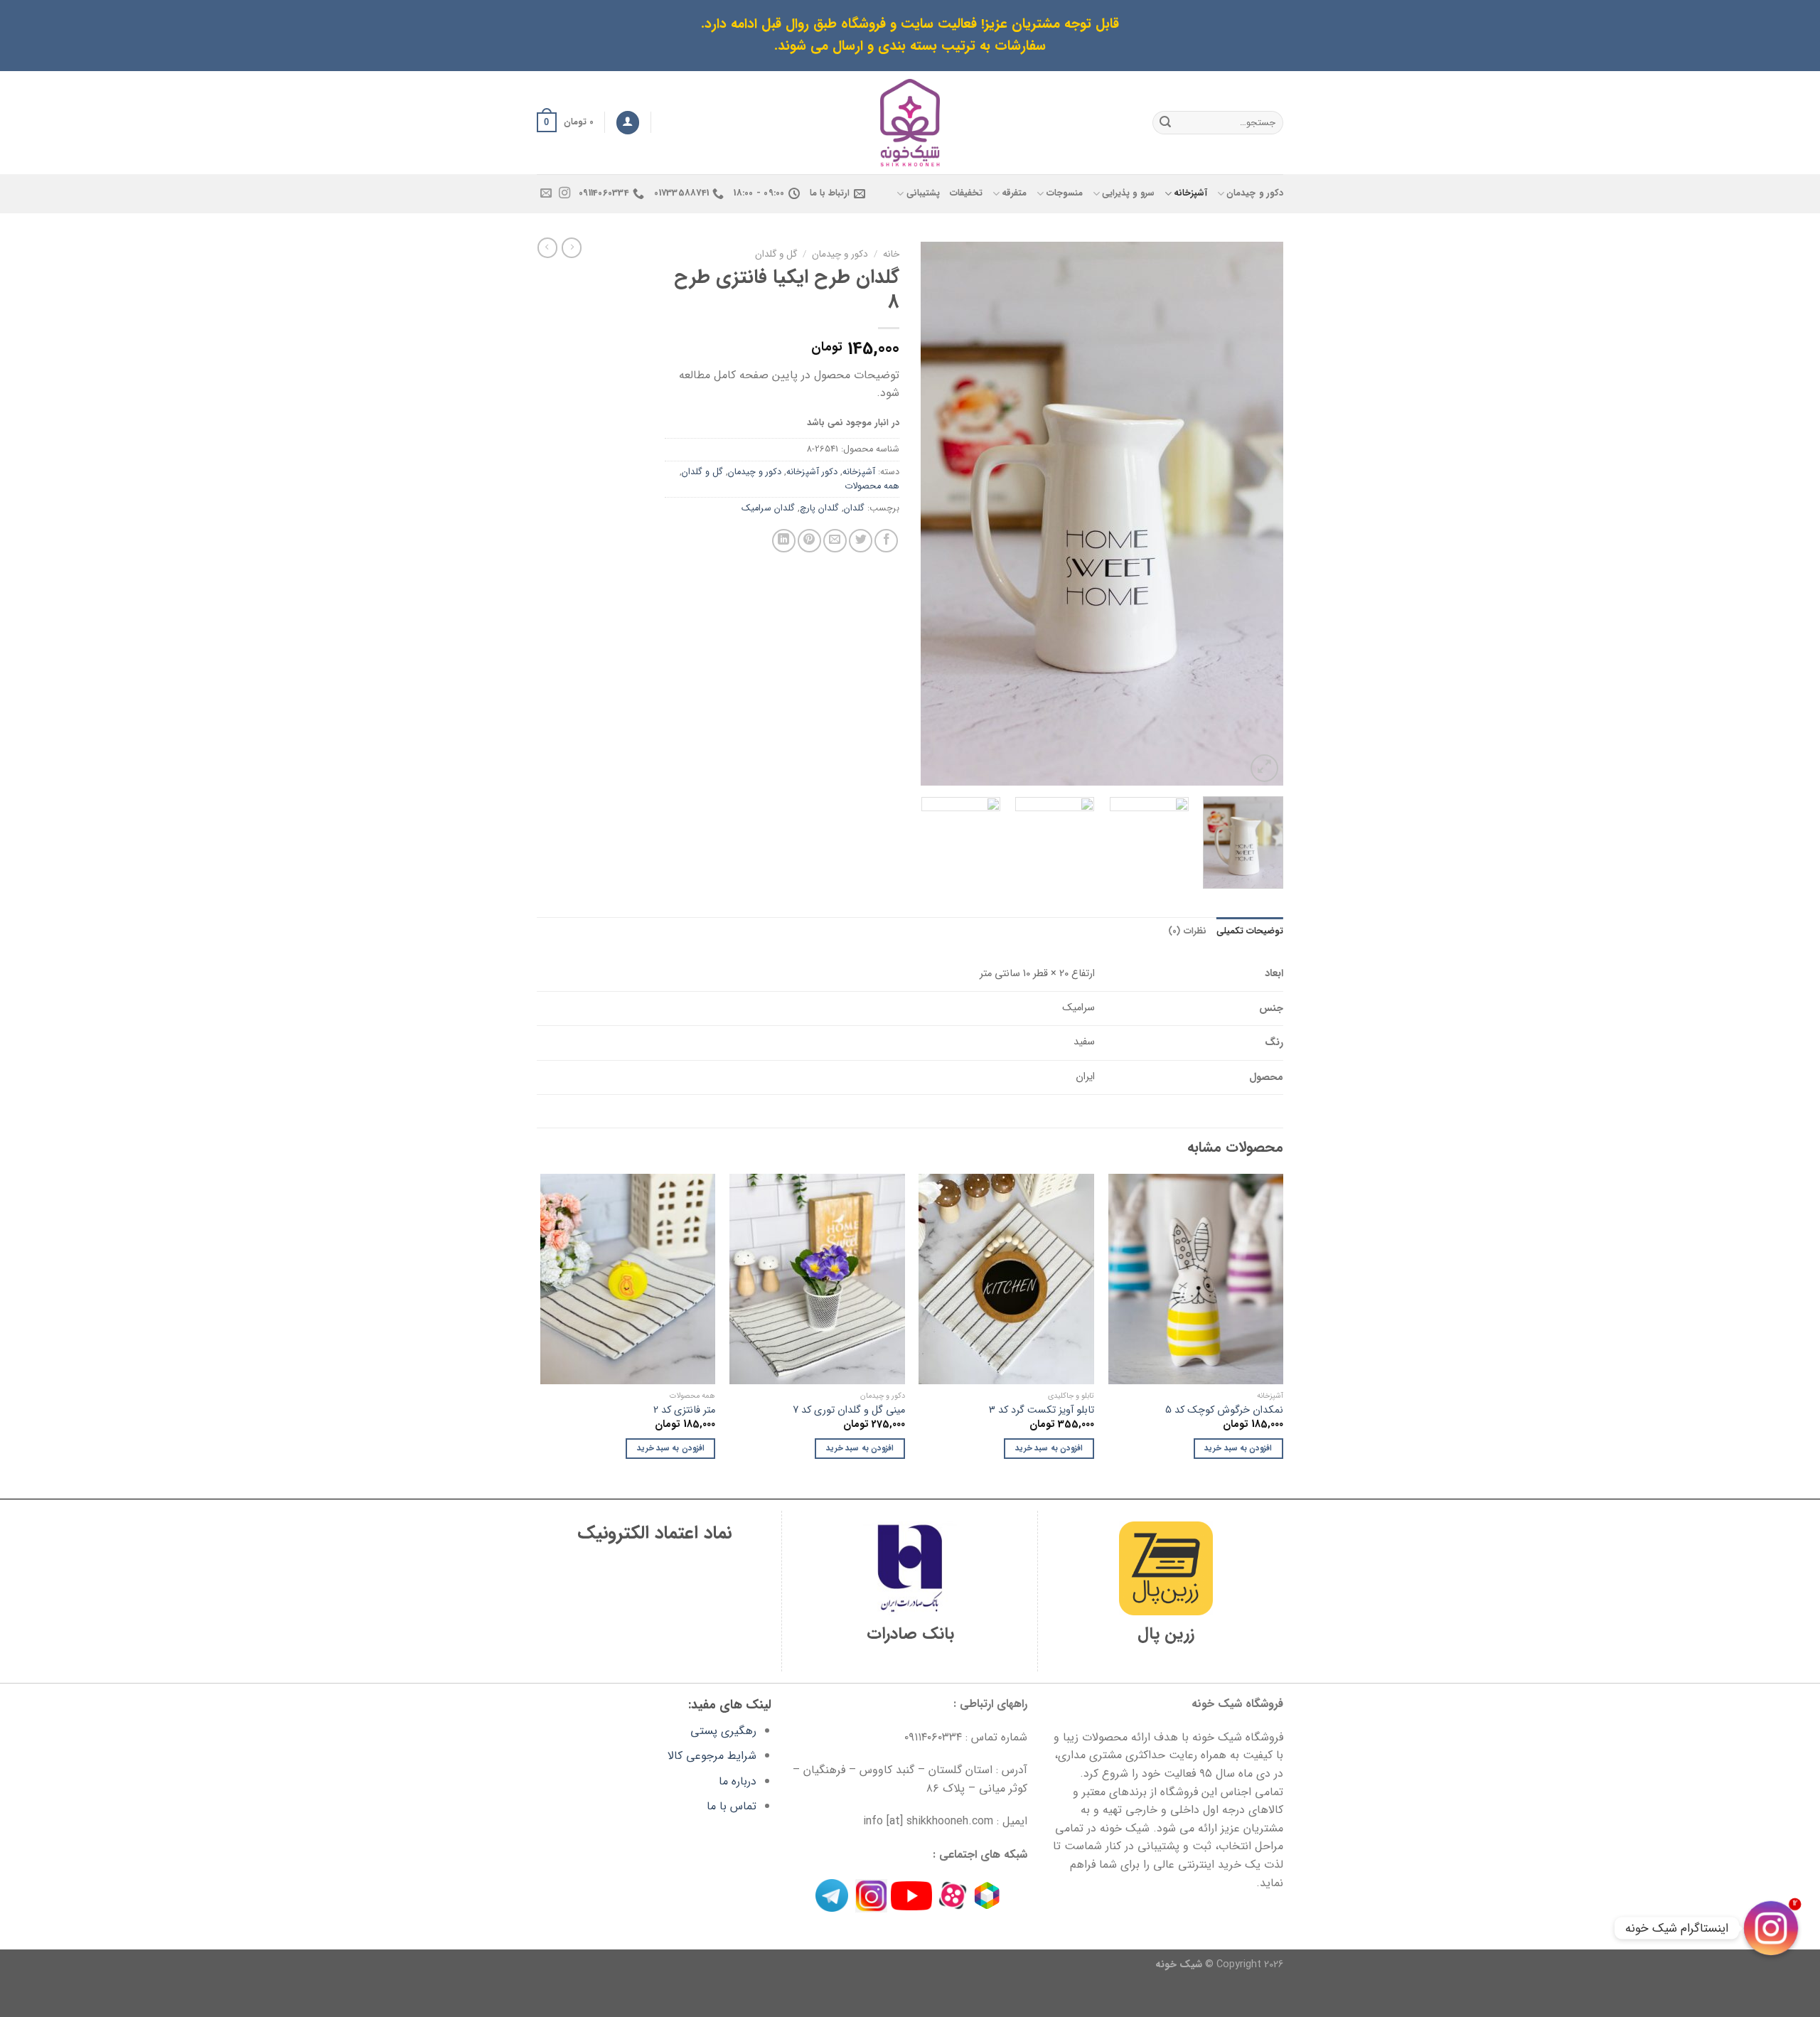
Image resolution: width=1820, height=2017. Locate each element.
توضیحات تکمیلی (1250, 931)
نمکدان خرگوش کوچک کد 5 (1224, 1411)
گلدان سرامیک (768, 508)
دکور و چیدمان (1255, 193)
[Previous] (1258, 514)
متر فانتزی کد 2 (684, 1411)
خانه (891, 254)
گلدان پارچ (819, 508)
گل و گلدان (776, 254)
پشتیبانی (923, 193)
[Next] (936, 514)
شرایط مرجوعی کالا (712, 1756)
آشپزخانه (1190, 193)
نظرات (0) (1187, 931)
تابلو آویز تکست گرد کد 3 (1042, 1411)
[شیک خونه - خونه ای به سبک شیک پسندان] (910, 123)
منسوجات (1064, 193)
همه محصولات (872, 486)
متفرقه (1014, 193)
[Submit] (1165, 122)
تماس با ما (732, 1806)
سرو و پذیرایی (1128, 193)
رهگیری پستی (723, 1731)
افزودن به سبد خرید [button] (1238, 1448)
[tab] (1250, 931)
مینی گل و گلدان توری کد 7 (849, 1411)
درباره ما (738, 1781)
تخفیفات (966, 193)
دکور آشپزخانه (812, 472)
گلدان (854, 508)
